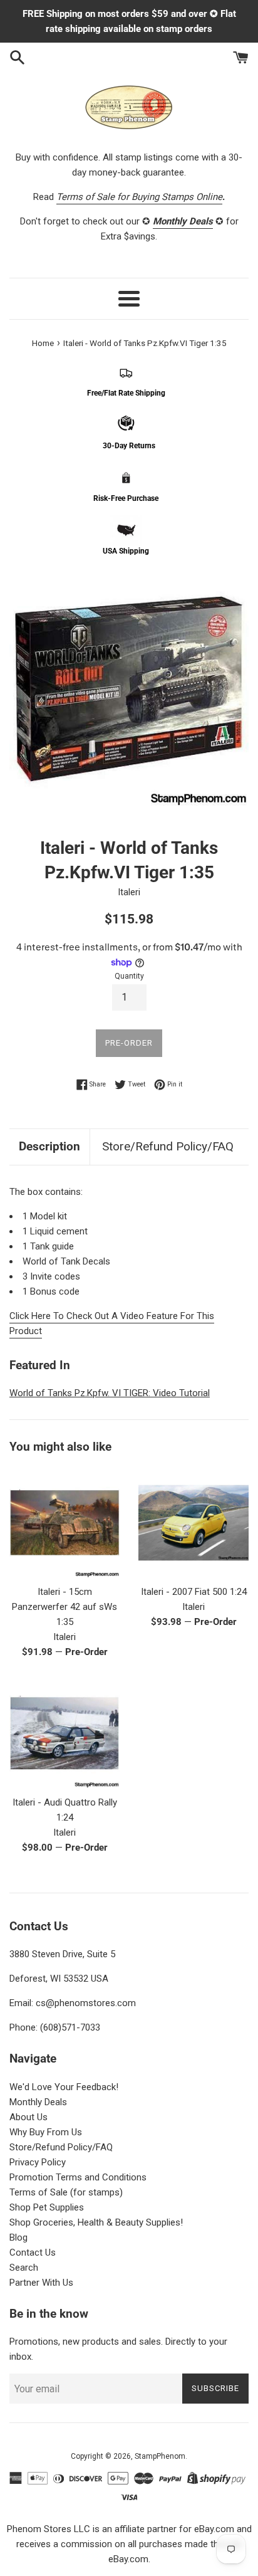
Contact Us (33, 2253)
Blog (18, 2237)
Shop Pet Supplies (47, 2207)
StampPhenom (160, 2456)
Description (49, 1146)
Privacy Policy (38, 2162)
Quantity (129, 976)
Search (24, 2268)
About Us (28, 2117)
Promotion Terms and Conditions (78, 2177)
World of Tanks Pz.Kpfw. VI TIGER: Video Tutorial (110, 1393)
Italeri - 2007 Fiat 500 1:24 (194, 1592)
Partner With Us (41, 2283)
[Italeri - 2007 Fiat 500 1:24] (194, 1523)
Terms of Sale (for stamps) (66, 2192)
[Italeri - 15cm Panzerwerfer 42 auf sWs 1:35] (64, 1523)
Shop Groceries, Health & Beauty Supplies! (96, 2222)
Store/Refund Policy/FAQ (168, 1146)
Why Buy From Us (46, 2132)
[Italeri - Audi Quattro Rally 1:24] (64, 1733)
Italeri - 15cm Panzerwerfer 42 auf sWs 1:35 (64, 1607)
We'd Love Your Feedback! (64, 2087)
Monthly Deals (38, 2102)
